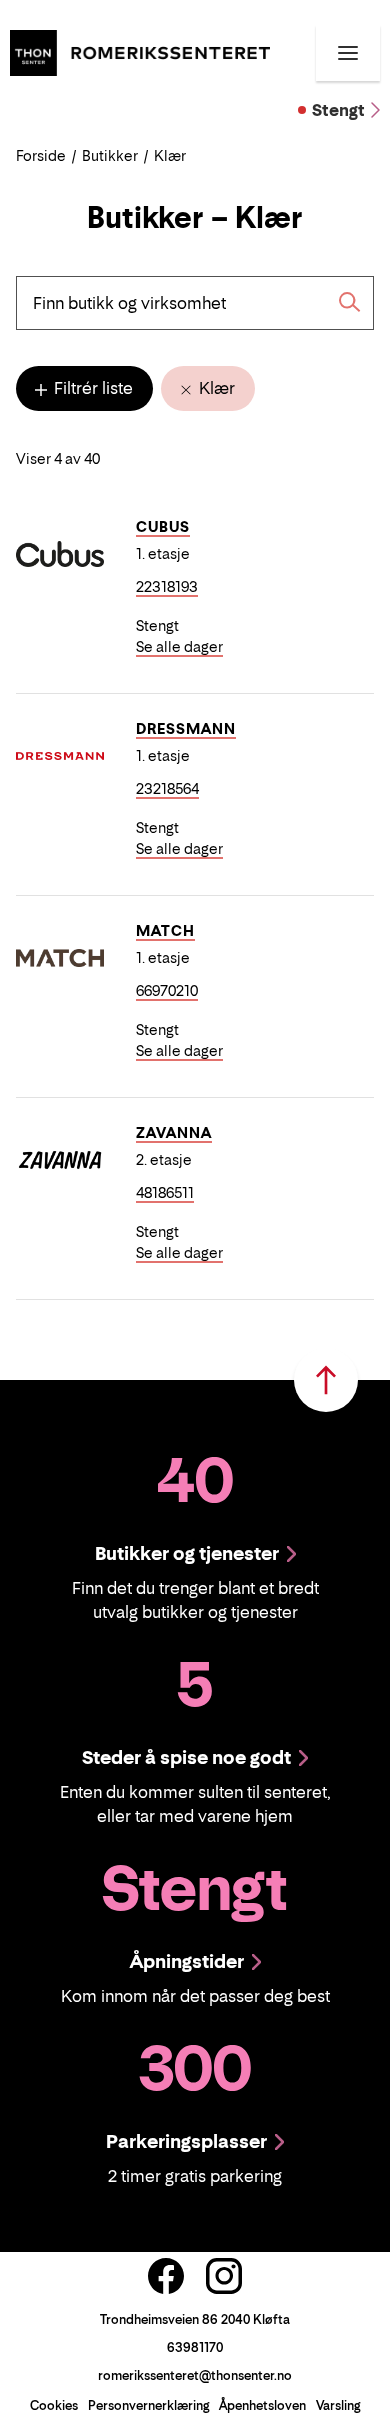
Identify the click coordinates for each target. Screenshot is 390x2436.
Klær (215, 388)
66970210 (167, 990)
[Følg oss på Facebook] (166, 2276)
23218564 (167, 788)
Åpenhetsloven (262, 2405)
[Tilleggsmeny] (348, 53)
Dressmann (186, 728)
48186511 (165, 1192)
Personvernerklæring (148, 2405)
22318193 (167, 586)
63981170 (195, 2347)
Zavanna (174, 1132)
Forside (41, 155)
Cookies (54, 2405)
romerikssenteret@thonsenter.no (195, 2375)
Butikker (110, 155)
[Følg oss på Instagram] (224, 2276)
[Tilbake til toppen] (326, 1380)
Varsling (338, 2405)
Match (165, 930)
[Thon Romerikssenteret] (140, 51)
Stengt (338, 110)
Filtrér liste (91, 388)
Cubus (163, 526)
